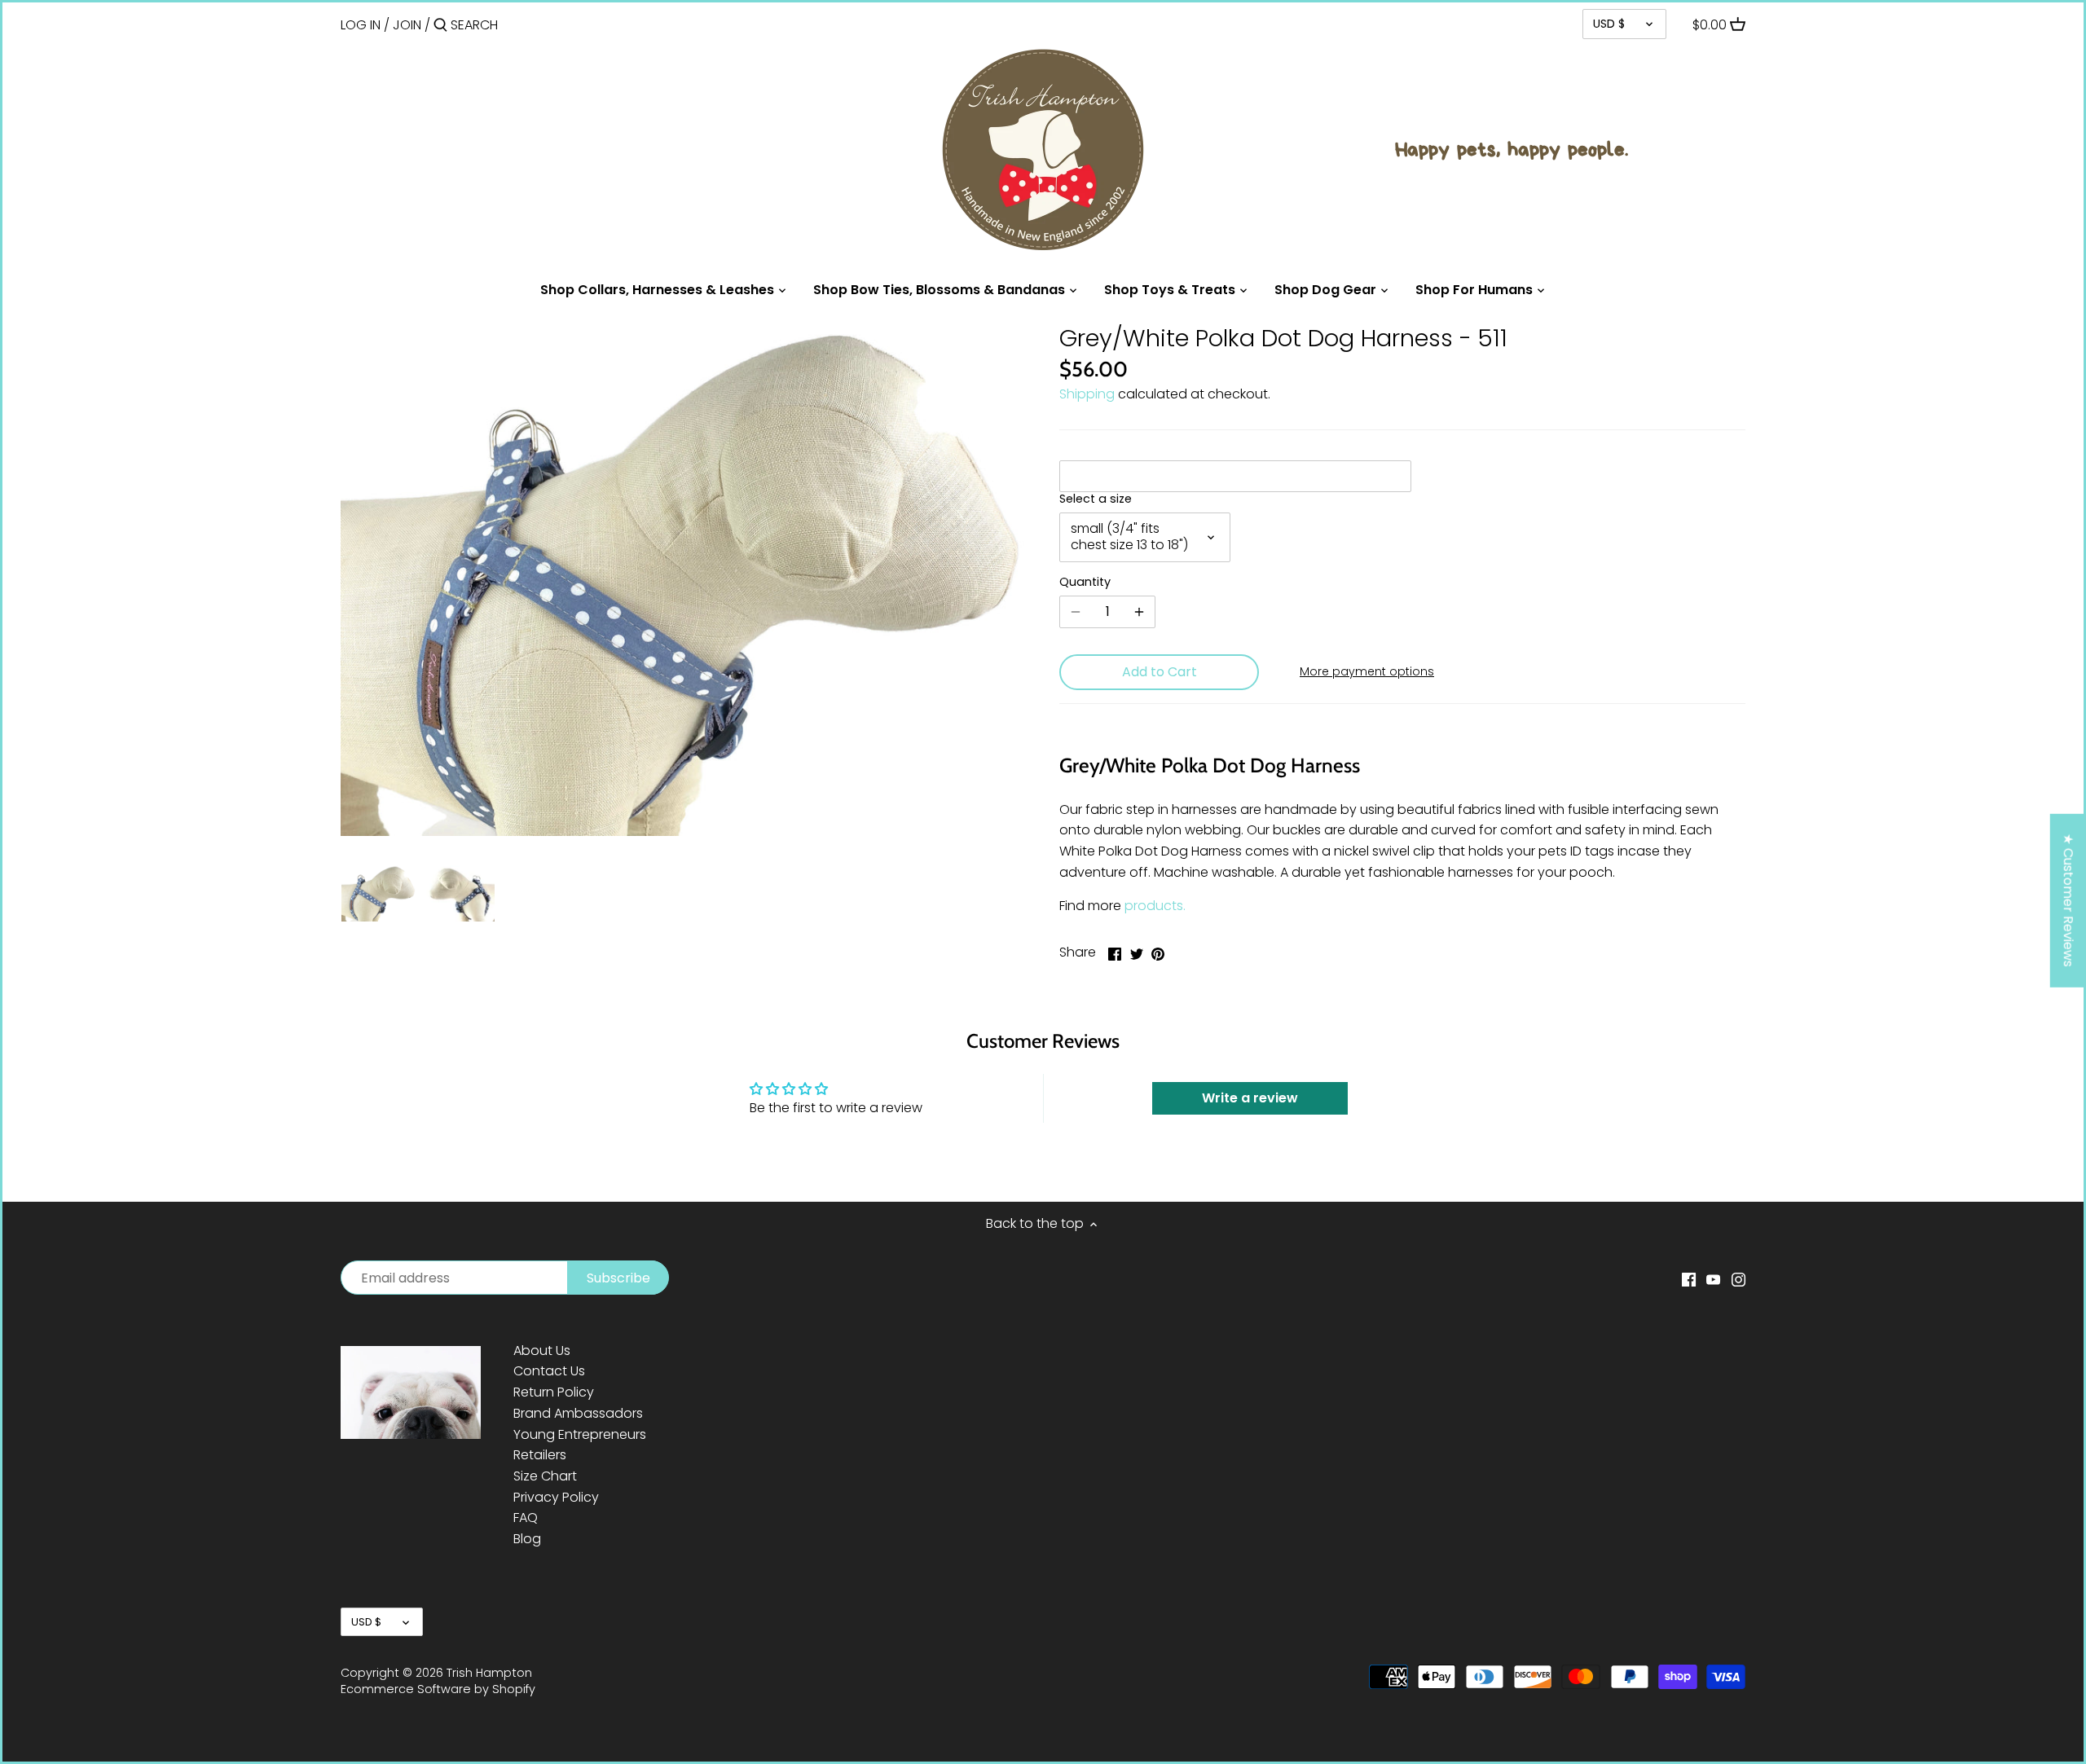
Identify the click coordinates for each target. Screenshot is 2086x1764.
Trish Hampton (489, 1673)
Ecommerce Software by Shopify (438, 1689)
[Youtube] (1713, 1279)
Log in (361, 25)
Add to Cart (1160, 672)
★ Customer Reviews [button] (2068, 900)
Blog (527, 1539)
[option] (378, 893)
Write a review (1250, 1098)
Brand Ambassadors (578, 1413)
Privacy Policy (556, 1497)
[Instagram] (1738, 1279)
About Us (542, 1350)
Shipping (1087, 394)
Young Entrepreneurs (580, 1434)
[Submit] (440, 26)
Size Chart (545, 1476)
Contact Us (549, 1371)
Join (407, 25)
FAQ (526, 1518)
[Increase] (1139, 612)
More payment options (1367, 672)
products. (1155, 906)
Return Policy (554, 1392)
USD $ (1609, 24)
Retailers (540, 1455)
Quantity (1085, 582)
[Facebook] (1689, 1279)
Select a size (1096, 499)
